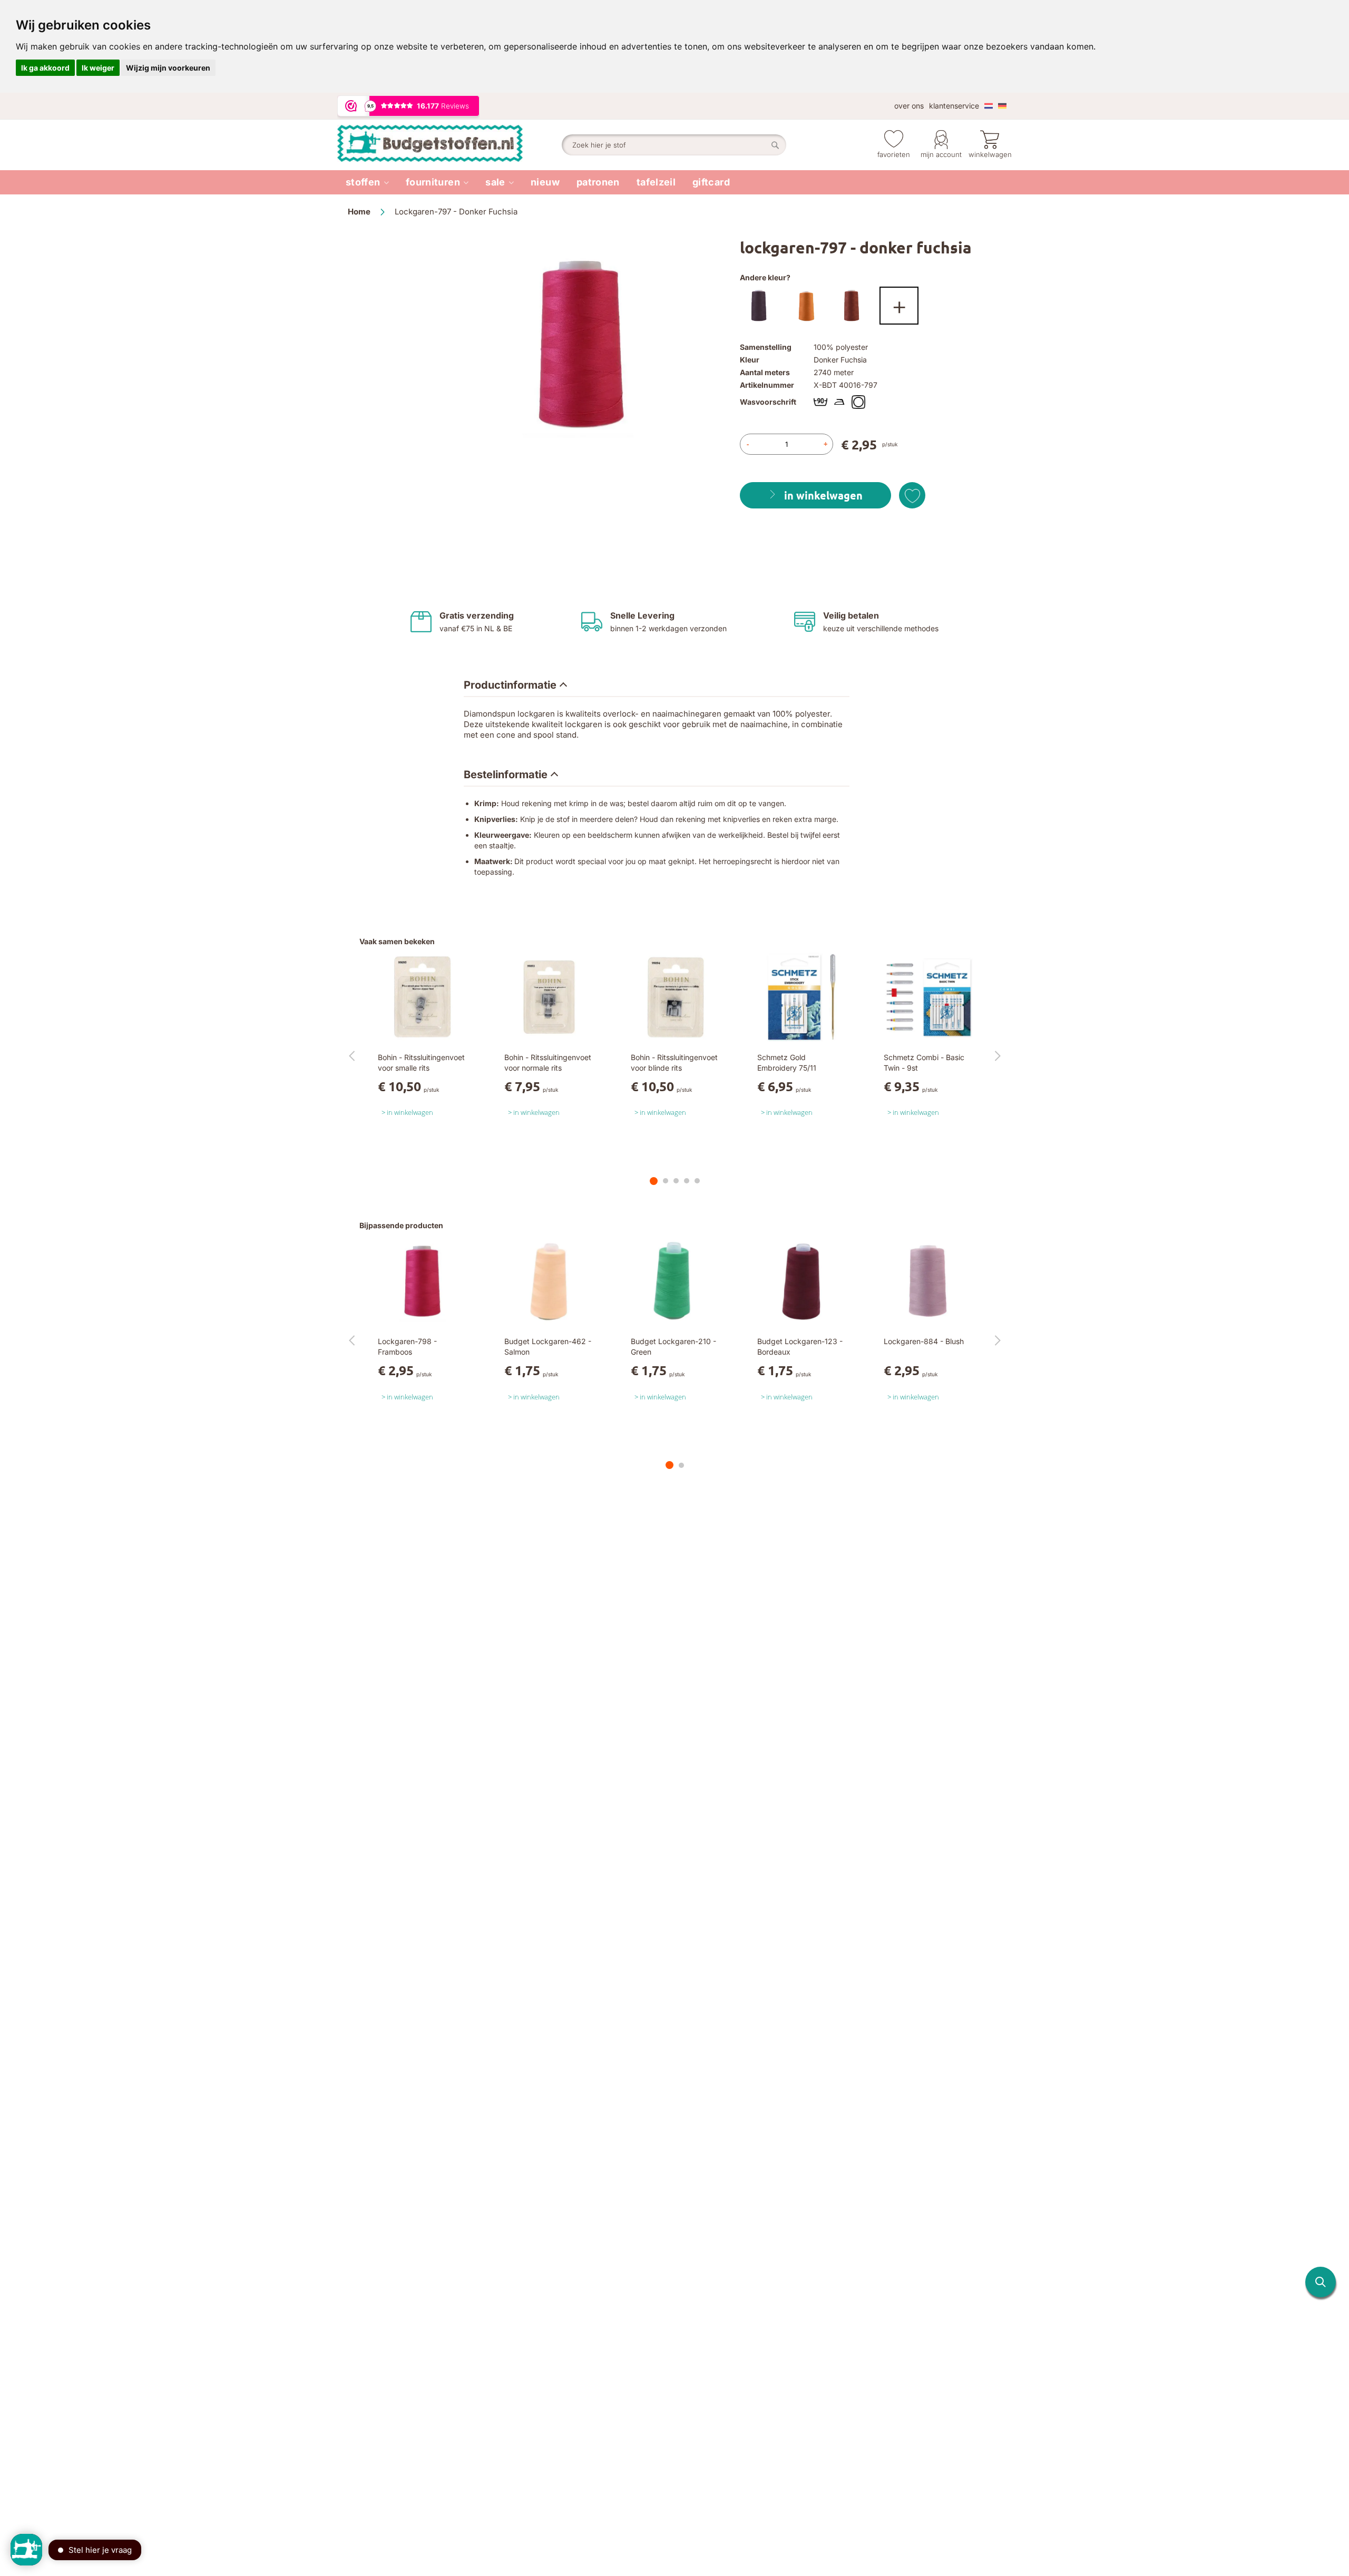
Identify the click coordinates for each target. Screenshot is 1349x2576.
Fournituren (433, 182)
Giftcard (711, 182)
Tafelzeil (656, 182)
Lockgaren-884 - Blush (924, 1341)
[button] (1321, 2282)
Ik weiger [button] (98, 68)
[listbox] (871, 308)
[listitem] (367, 182)
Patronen (598, 182)
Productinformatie (510, 685)
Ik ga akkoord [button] (45, 68)
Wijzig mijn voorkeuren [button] (168, 68)
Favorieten (894, 154)
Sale (495, 182)
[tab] (515, 685)
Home (359, 212)
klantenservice (954, 106)
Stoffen (363, 182)
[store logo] (449, 145)
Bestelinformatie (506, 775)
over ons (909, 106)
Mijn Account (941, 154)
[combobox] (674, 145)
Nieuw (545, 182)
